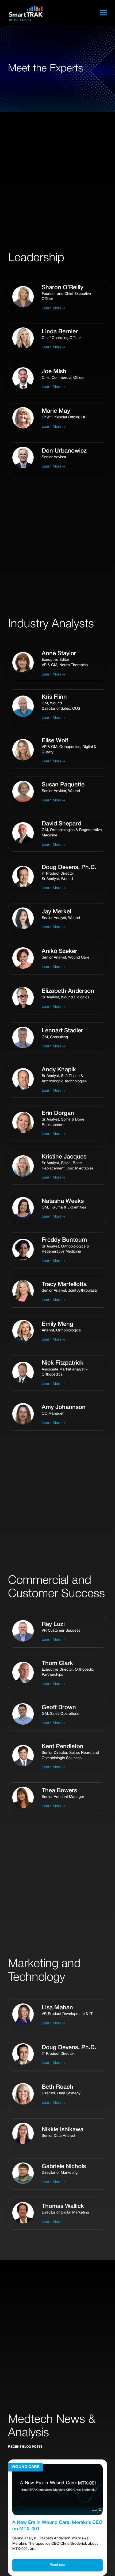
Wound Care (26, 2467)
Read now (58, 2565)
